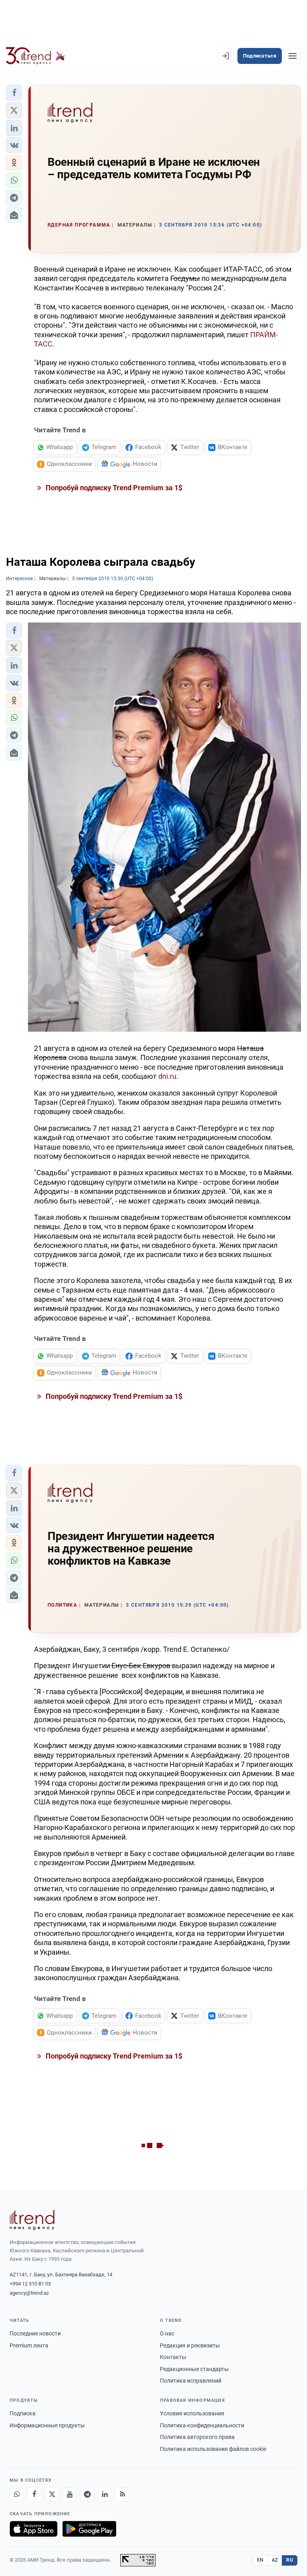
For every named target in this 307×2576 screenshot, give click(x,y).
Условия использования (192, 2413)
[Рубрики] (293, 56)
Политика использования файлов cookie (213, 2449)
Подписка (23, 2413)
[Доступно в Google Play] (89, 2529)
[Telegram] (87, 2494)
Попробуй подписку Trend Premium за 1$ (113, 488)
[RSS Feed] (122, 2494)
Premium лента (29, 2345)
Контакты (173, 2357)
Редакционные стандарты (194, 2369)
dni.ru (167, 1076)
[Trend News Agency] (32, 2220)
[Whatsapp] (17, 2494)
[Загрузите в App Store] (34, 2529)
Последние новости (35, 2333)
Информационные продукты (47, 2425)
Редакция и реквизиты (190, 2345)
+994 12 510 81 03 (30, 2284)
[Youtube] (70, 2494)
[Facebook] (34, 2494)
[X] (52, 2494)
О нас (167, 2333)
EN (260, 2560)
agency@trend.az (29, 2293)
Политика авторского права (197, 2437)
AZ (275, 2560)
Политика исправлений (191, 2381)
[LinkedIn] (105, 2494)
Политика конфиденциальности (202, 2425)
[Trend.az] (36, 56)
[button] (14, 93)
